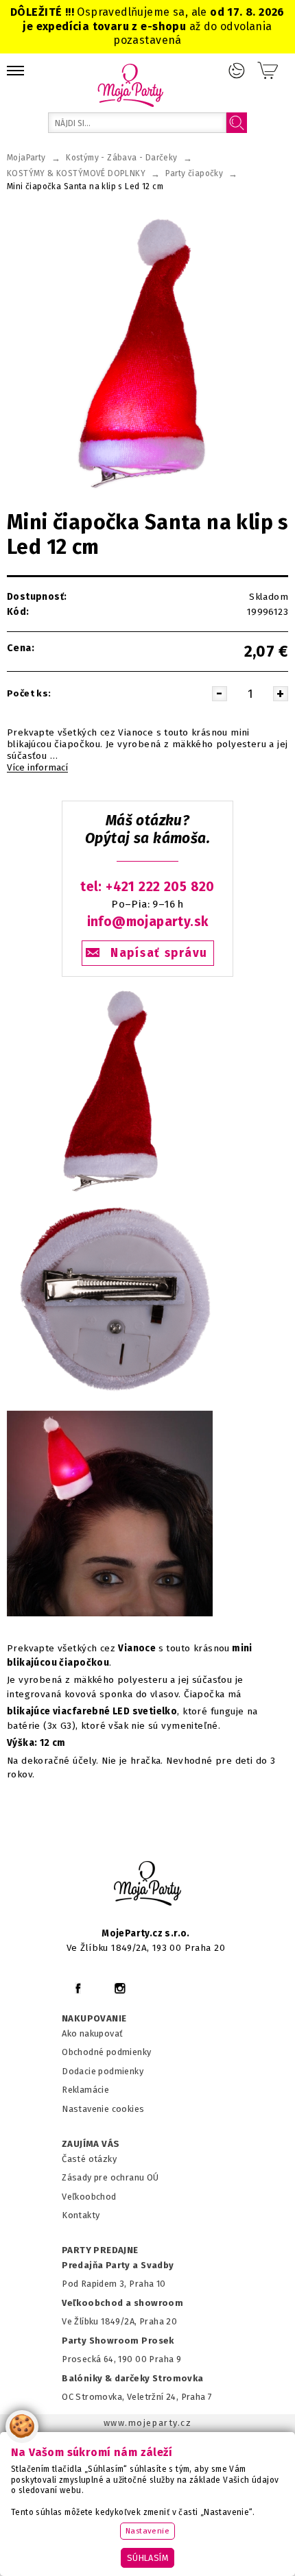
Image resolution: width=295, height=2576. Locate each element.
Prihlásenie (237, 71)
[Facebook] (78, 1988)
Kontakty (81, 2215)
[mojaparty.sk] (147, 1884)
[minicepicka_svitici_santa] (110, 1617)
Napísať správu (159, 953)
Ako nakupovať (92, 2033)
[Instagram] (120, 1988)
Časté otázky (89, 2159)
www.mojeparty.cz (148, 2423)
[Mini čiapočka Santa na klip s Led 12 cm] (147, 351)
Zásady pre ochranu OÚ (110, 2177)
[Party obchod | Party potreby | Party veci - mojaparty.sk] (131, 85)
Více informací (37, 768)
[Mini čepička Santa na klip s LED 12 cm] (110, 1193)
